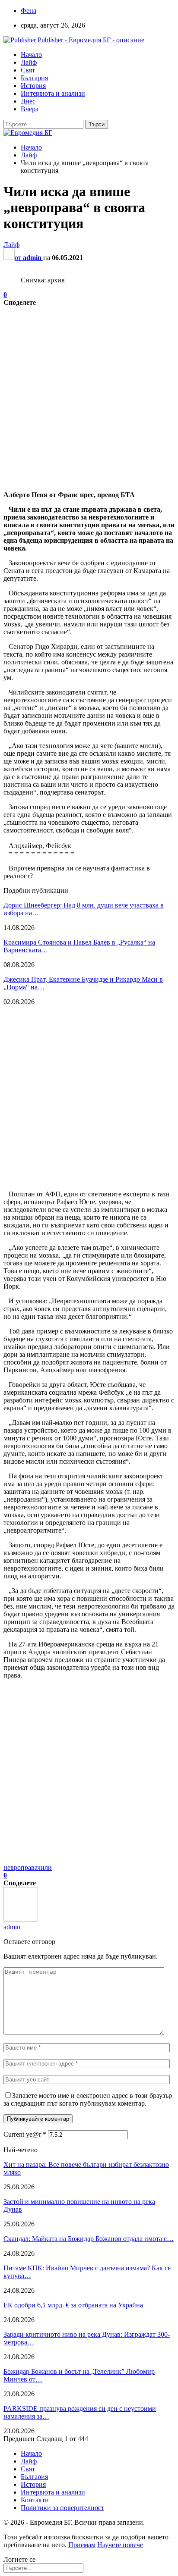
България (34, 78)
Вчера (30, 109)
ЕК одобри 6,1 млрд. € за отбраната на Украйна (73, 2305)
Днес (28, 101)
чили (44, 1867)
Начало (31, 55)
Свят (28, 70)
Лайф (29, 62)
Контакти (35, 2500)
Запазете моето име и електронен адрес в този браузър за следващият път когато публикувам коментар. (88, 2099)
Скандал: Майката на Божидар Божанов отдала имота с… (89, 2239)
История (33, 86)
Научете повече (120, 2545)
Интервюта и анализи (53, 93)
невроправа (20, 1867)
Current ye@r (25, 2134)
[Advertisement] (89, 395)
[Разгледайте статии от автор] (21, 1919)
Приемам (82, 2545)
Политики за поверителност (62, 2508)
